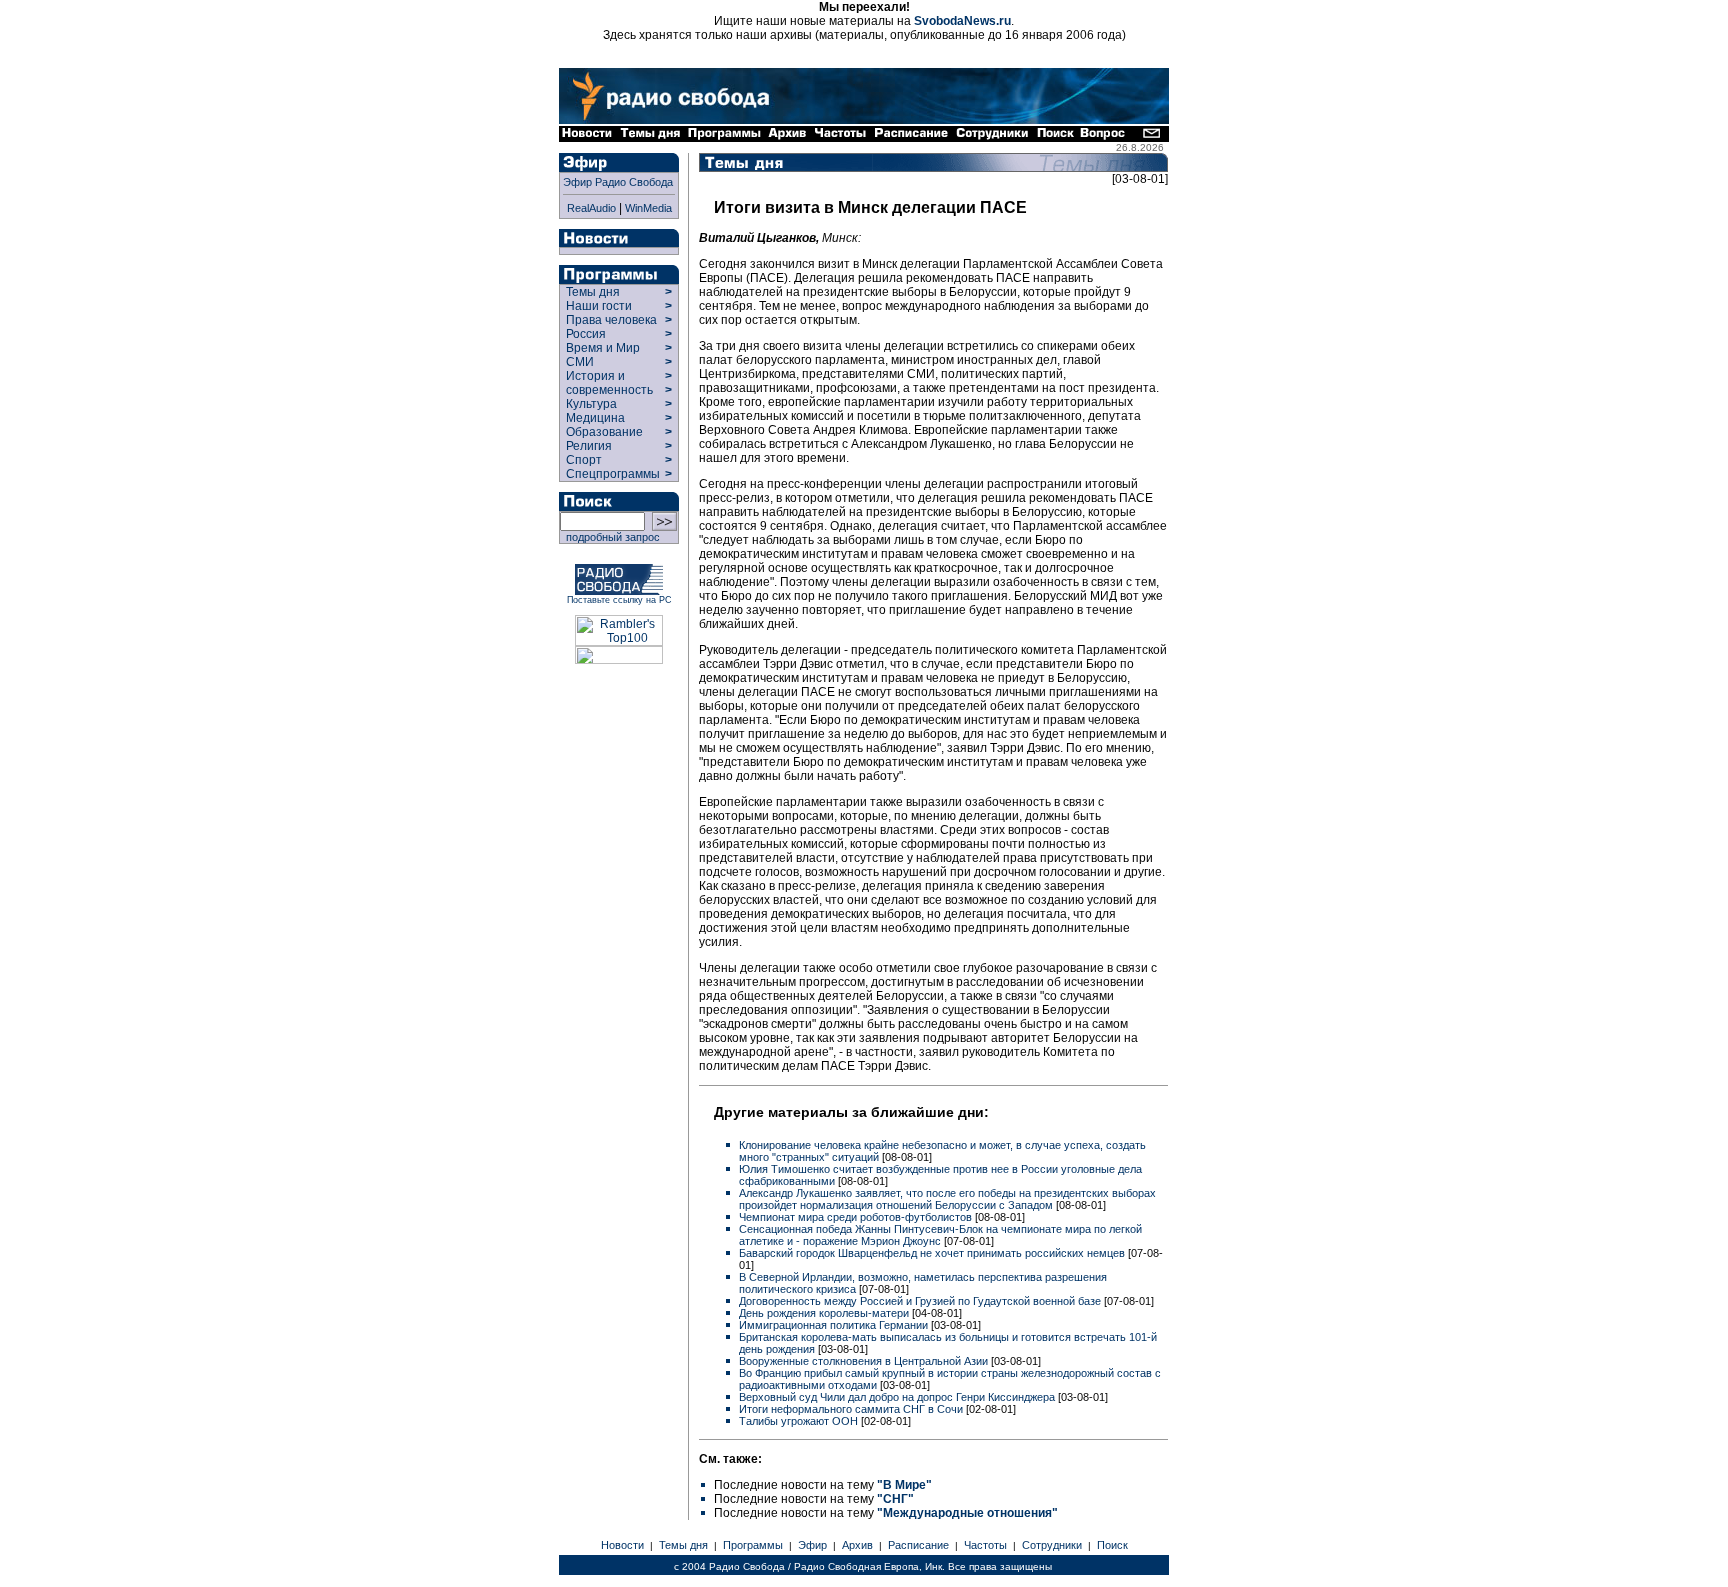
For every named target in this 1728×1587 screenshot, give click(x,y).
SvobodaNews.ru (962, 21)
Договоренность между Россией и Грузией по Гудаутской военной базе (921, 1301)
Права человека (611, 320)
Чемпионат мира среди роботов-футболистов (857, 1217)
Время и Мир (603, 348)
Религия (589, 446)
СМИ (580, 362)
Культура (591, 404)
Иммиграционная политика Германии (835, 1325)
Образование (604, 432)
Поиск (1112, 1545)
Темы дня (593, 292)
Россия (586, 334)
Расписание (918, 1545)
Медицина (595, 418)
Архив (857, 1545)
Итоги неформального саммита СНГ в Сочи (852, 1409)
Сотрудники (1052, 1545)
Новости (622, 1545)
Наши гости (599, 306)
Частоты (985, 1545)
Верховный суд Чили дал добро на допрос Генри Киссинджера (898, 1397)
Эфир (812, 1545)
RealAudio (591, 208)
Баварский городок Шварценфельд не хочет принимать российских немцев (933, 1253)
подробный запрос (610, 537)
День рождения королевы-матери (825, 1313)
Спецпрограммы (611, 474)
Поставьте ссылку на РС (619, 600)
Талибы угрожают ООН (800, 1421)
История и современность (609, 383)
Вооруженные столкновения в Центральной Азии (865, 1361)
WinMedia (648, 208)
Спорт (582, 460)
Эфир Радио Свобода (618, 182)
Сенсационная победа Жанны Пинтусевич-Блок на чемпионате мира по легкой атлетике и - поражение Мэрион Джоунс (940, 1235)
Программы (753, 1545)
